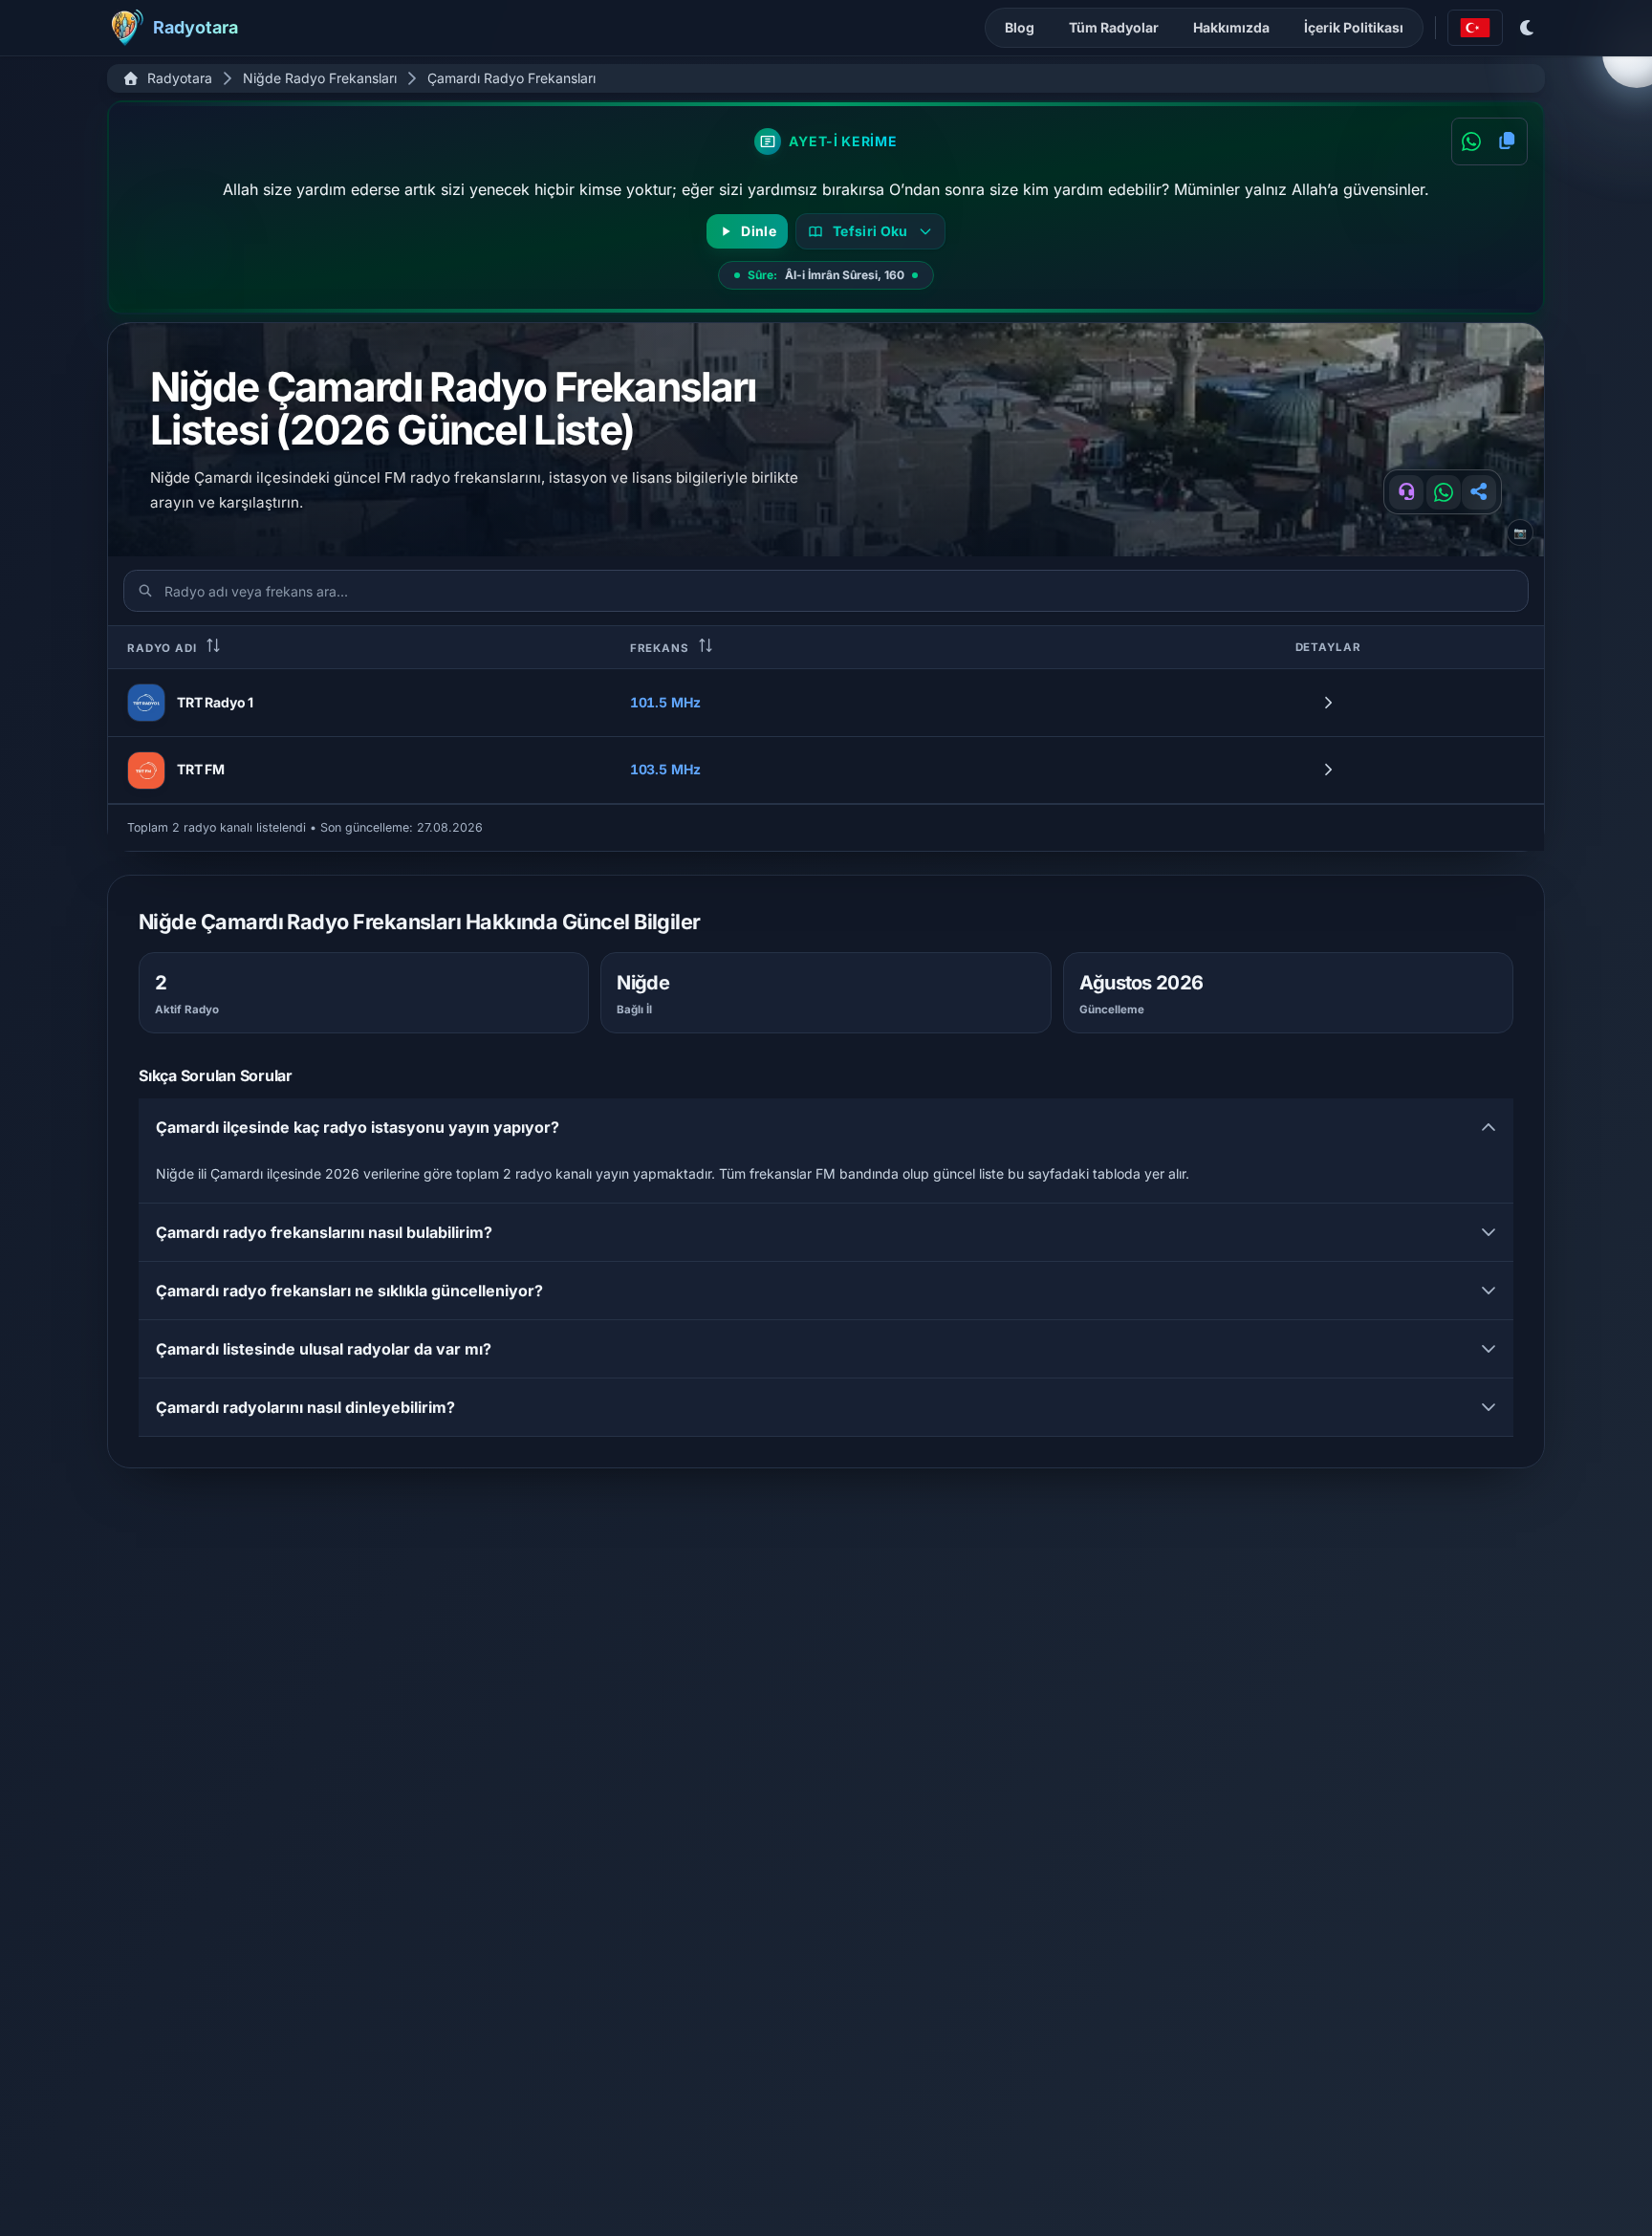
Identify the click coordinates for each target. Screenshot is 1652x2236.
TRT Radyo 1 (215, 702)
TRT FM (201, 769)
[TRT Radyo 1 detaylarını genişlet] (1328, 703)
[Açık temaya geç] (1528, 28)
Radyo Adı (164, 648)
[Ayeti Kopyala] (1507, 141)
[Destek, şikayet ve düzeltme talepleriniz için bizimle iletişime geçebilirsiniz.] (1406, 492)
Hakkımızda (1231, 27)
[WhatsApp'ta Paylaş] (1471, 141)
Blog (1020, 27)
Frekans (662, 648)
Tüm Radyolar (1114, 27)
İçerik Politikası (1354, 27)
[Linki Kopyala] (1479, 492)
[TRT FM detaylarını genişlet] (1328, 771)
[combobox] (1475, 28)
